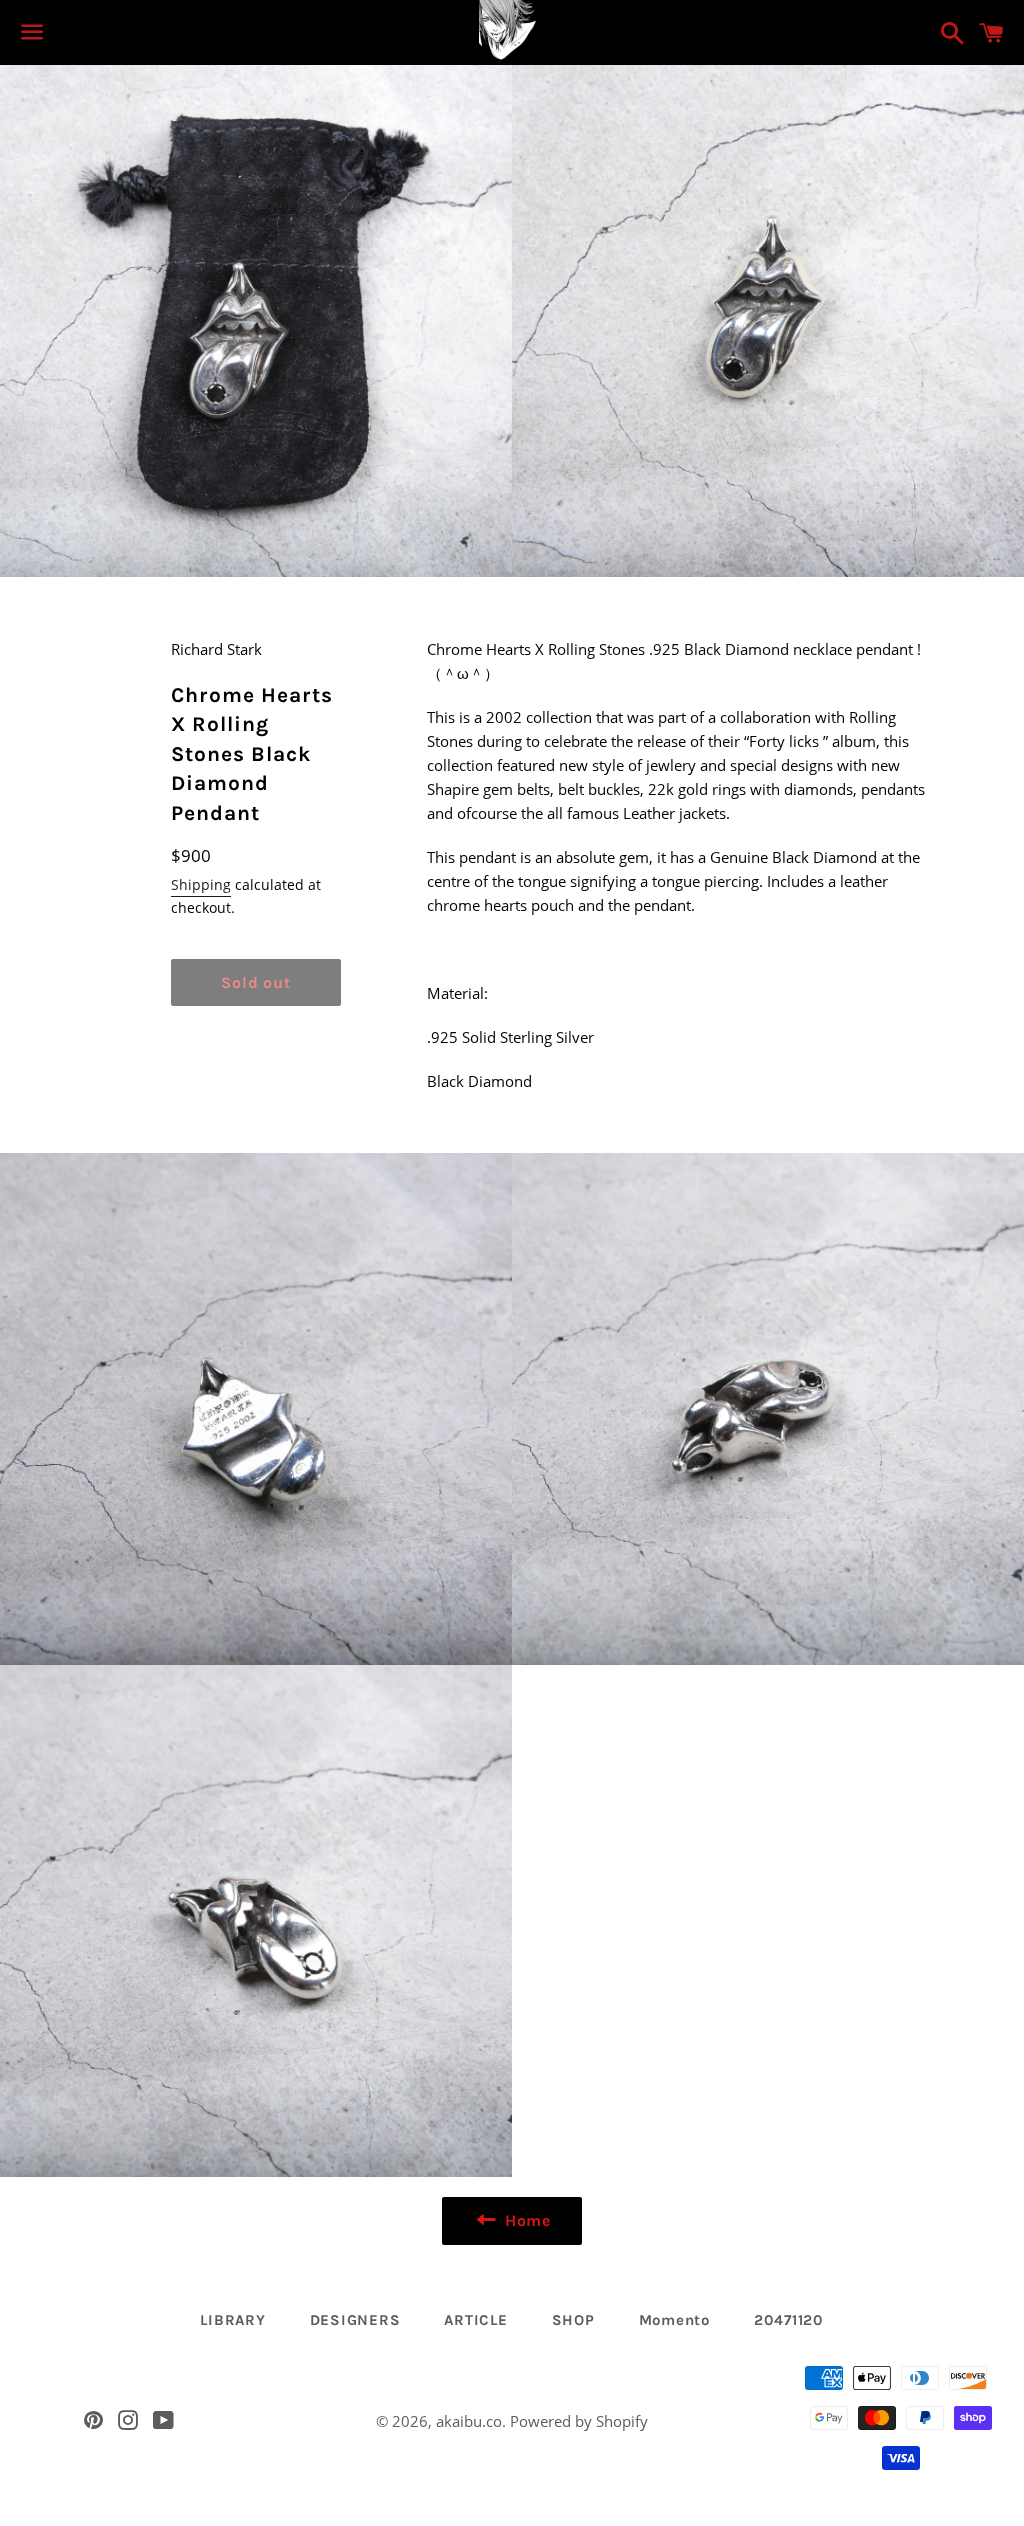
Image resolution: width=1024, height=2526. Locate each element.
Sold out (255, 982)
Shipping (201, 884)
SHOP (573, 2320)
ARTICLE (475, 2320)
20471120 (789, 2320)
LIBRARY (232, 2320)
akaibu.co (469, 2421)
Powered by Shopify (579, 2421)
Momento (674, 2320)
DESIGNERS (355, 2320)
